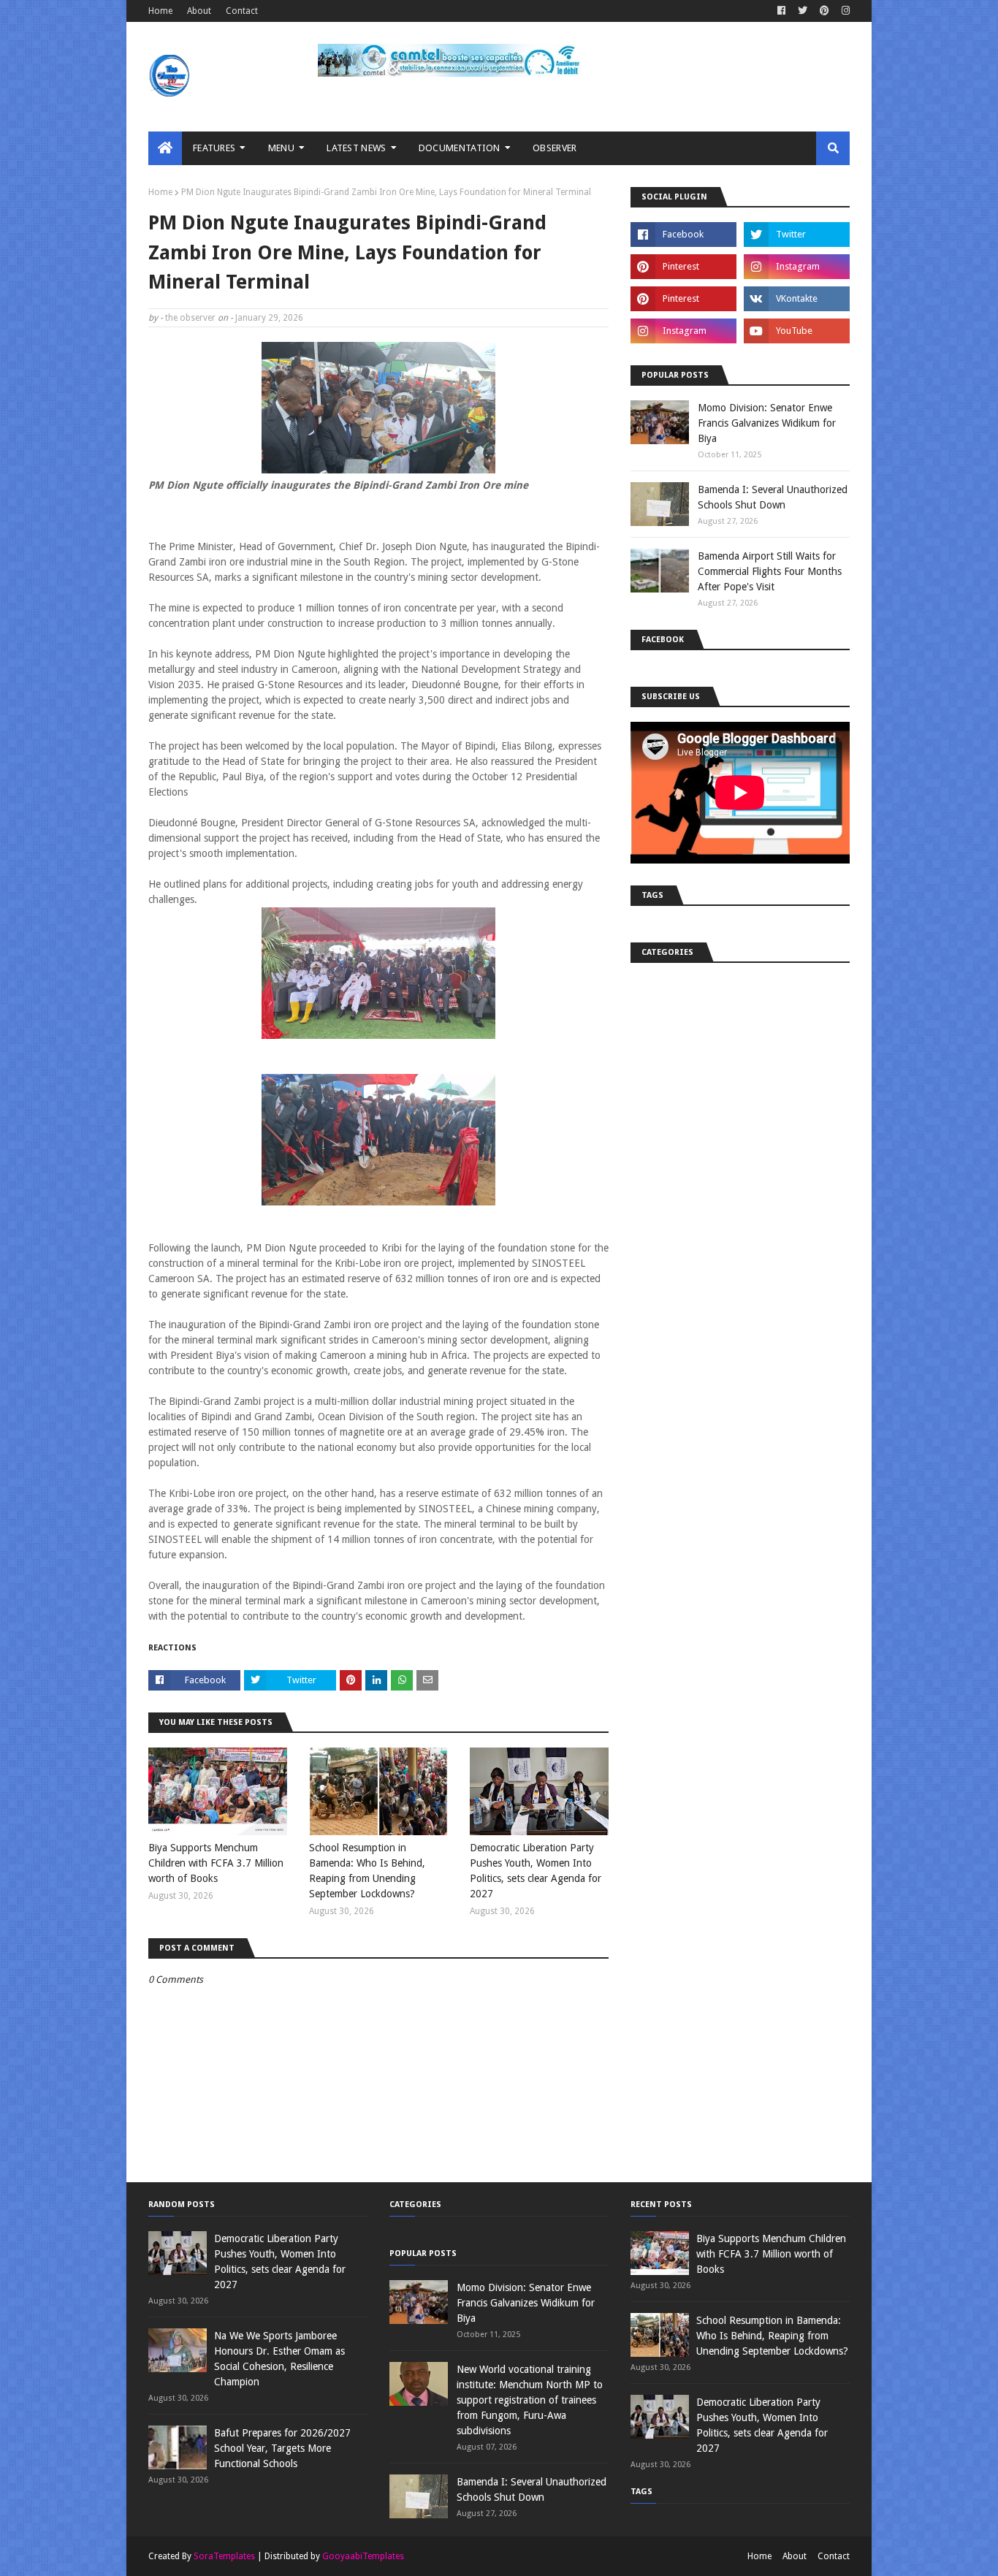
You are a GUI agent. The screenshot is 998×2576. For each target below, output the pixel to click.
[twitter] (803, 11)
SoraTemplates (224, 2556)
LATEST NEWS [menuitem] (356, 148)
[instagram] (844, 11)
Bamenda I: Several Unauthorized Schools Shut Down (773, 497)
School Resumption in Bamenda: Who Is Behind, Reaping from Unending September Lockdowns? (367, 1871)
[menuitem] (165, 148)
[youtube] (797, 331)
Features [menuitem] (214, 148)
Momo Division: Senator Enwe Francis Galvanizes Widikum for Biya (767, 423)
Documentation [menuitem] (460, 148)
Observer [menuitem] (555, 148)
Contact (242, 11)
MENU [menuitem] (281, 148)
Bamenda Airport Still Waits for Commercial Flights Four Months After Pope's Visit (770, 571)
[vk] (797, 299)
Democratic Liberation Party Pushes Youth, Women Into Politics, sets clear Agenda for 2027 (536, 1871)
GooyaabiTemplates (363, 2556)
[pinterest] (824, 11)
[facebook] (781, 11)
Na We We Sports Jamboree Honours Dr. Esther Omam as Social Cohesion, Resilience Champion (279, 2359)
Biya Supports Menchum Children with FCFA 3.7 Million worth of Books (216, 1863)
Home (160, 11)
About (199, 11)
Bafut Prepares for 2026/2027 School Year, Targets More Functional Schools (282, 2448)
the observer (190, 318)
